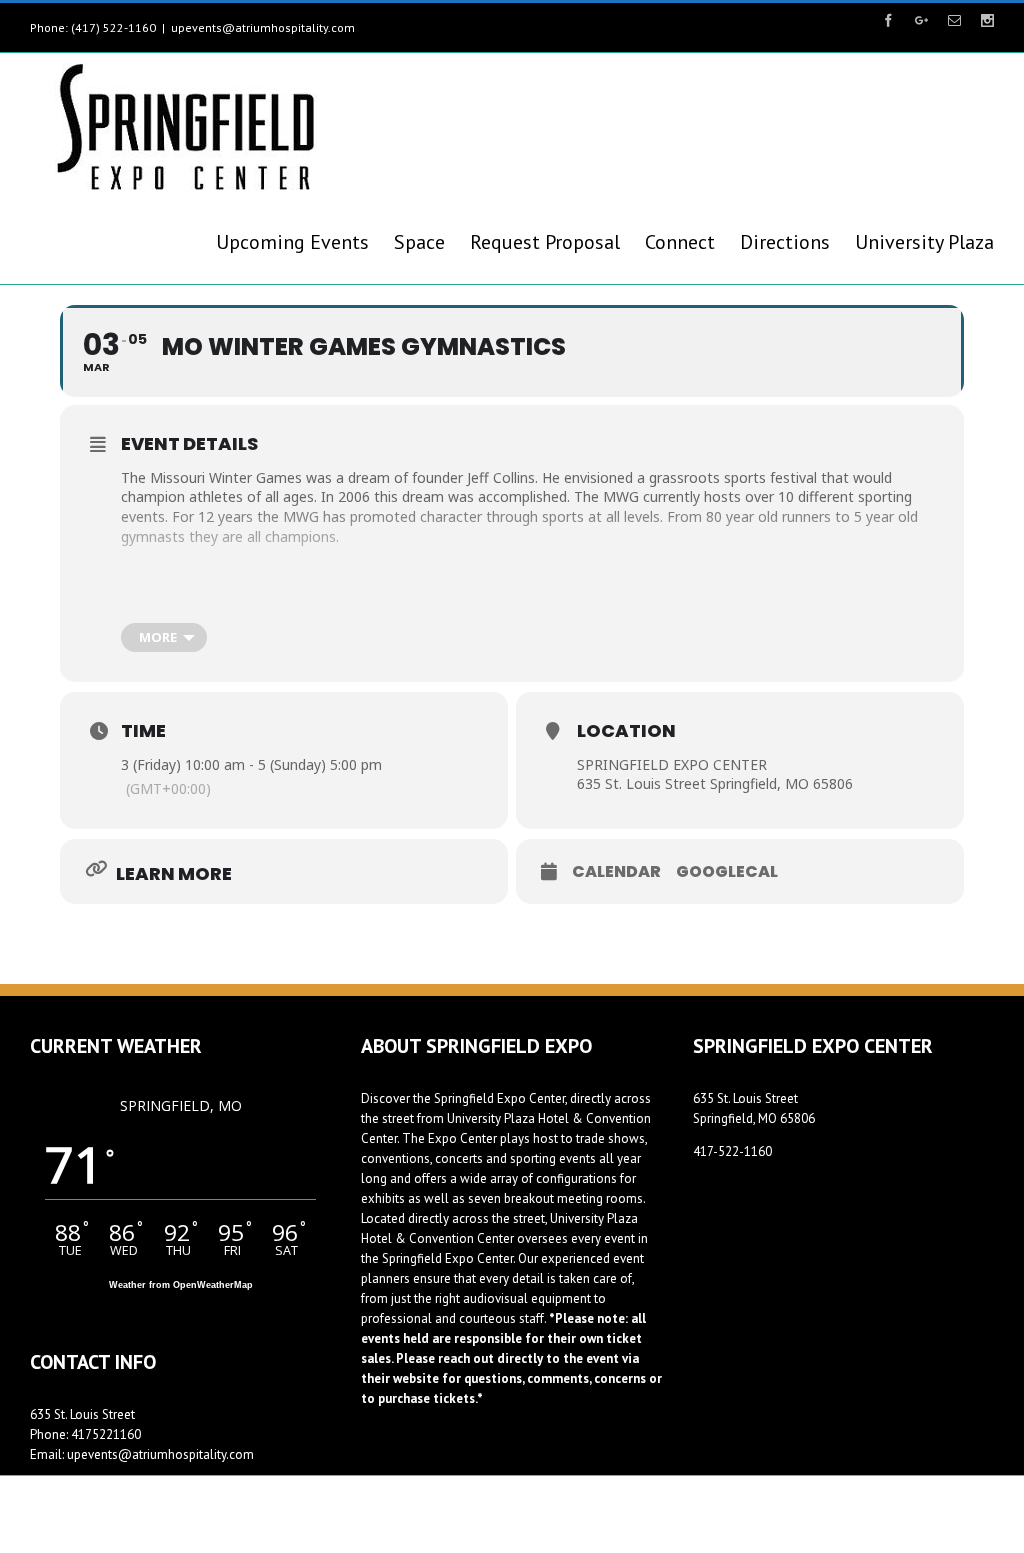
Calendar (616, 872)
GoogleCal (727, 872)
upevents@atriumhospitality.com (263, 27)
